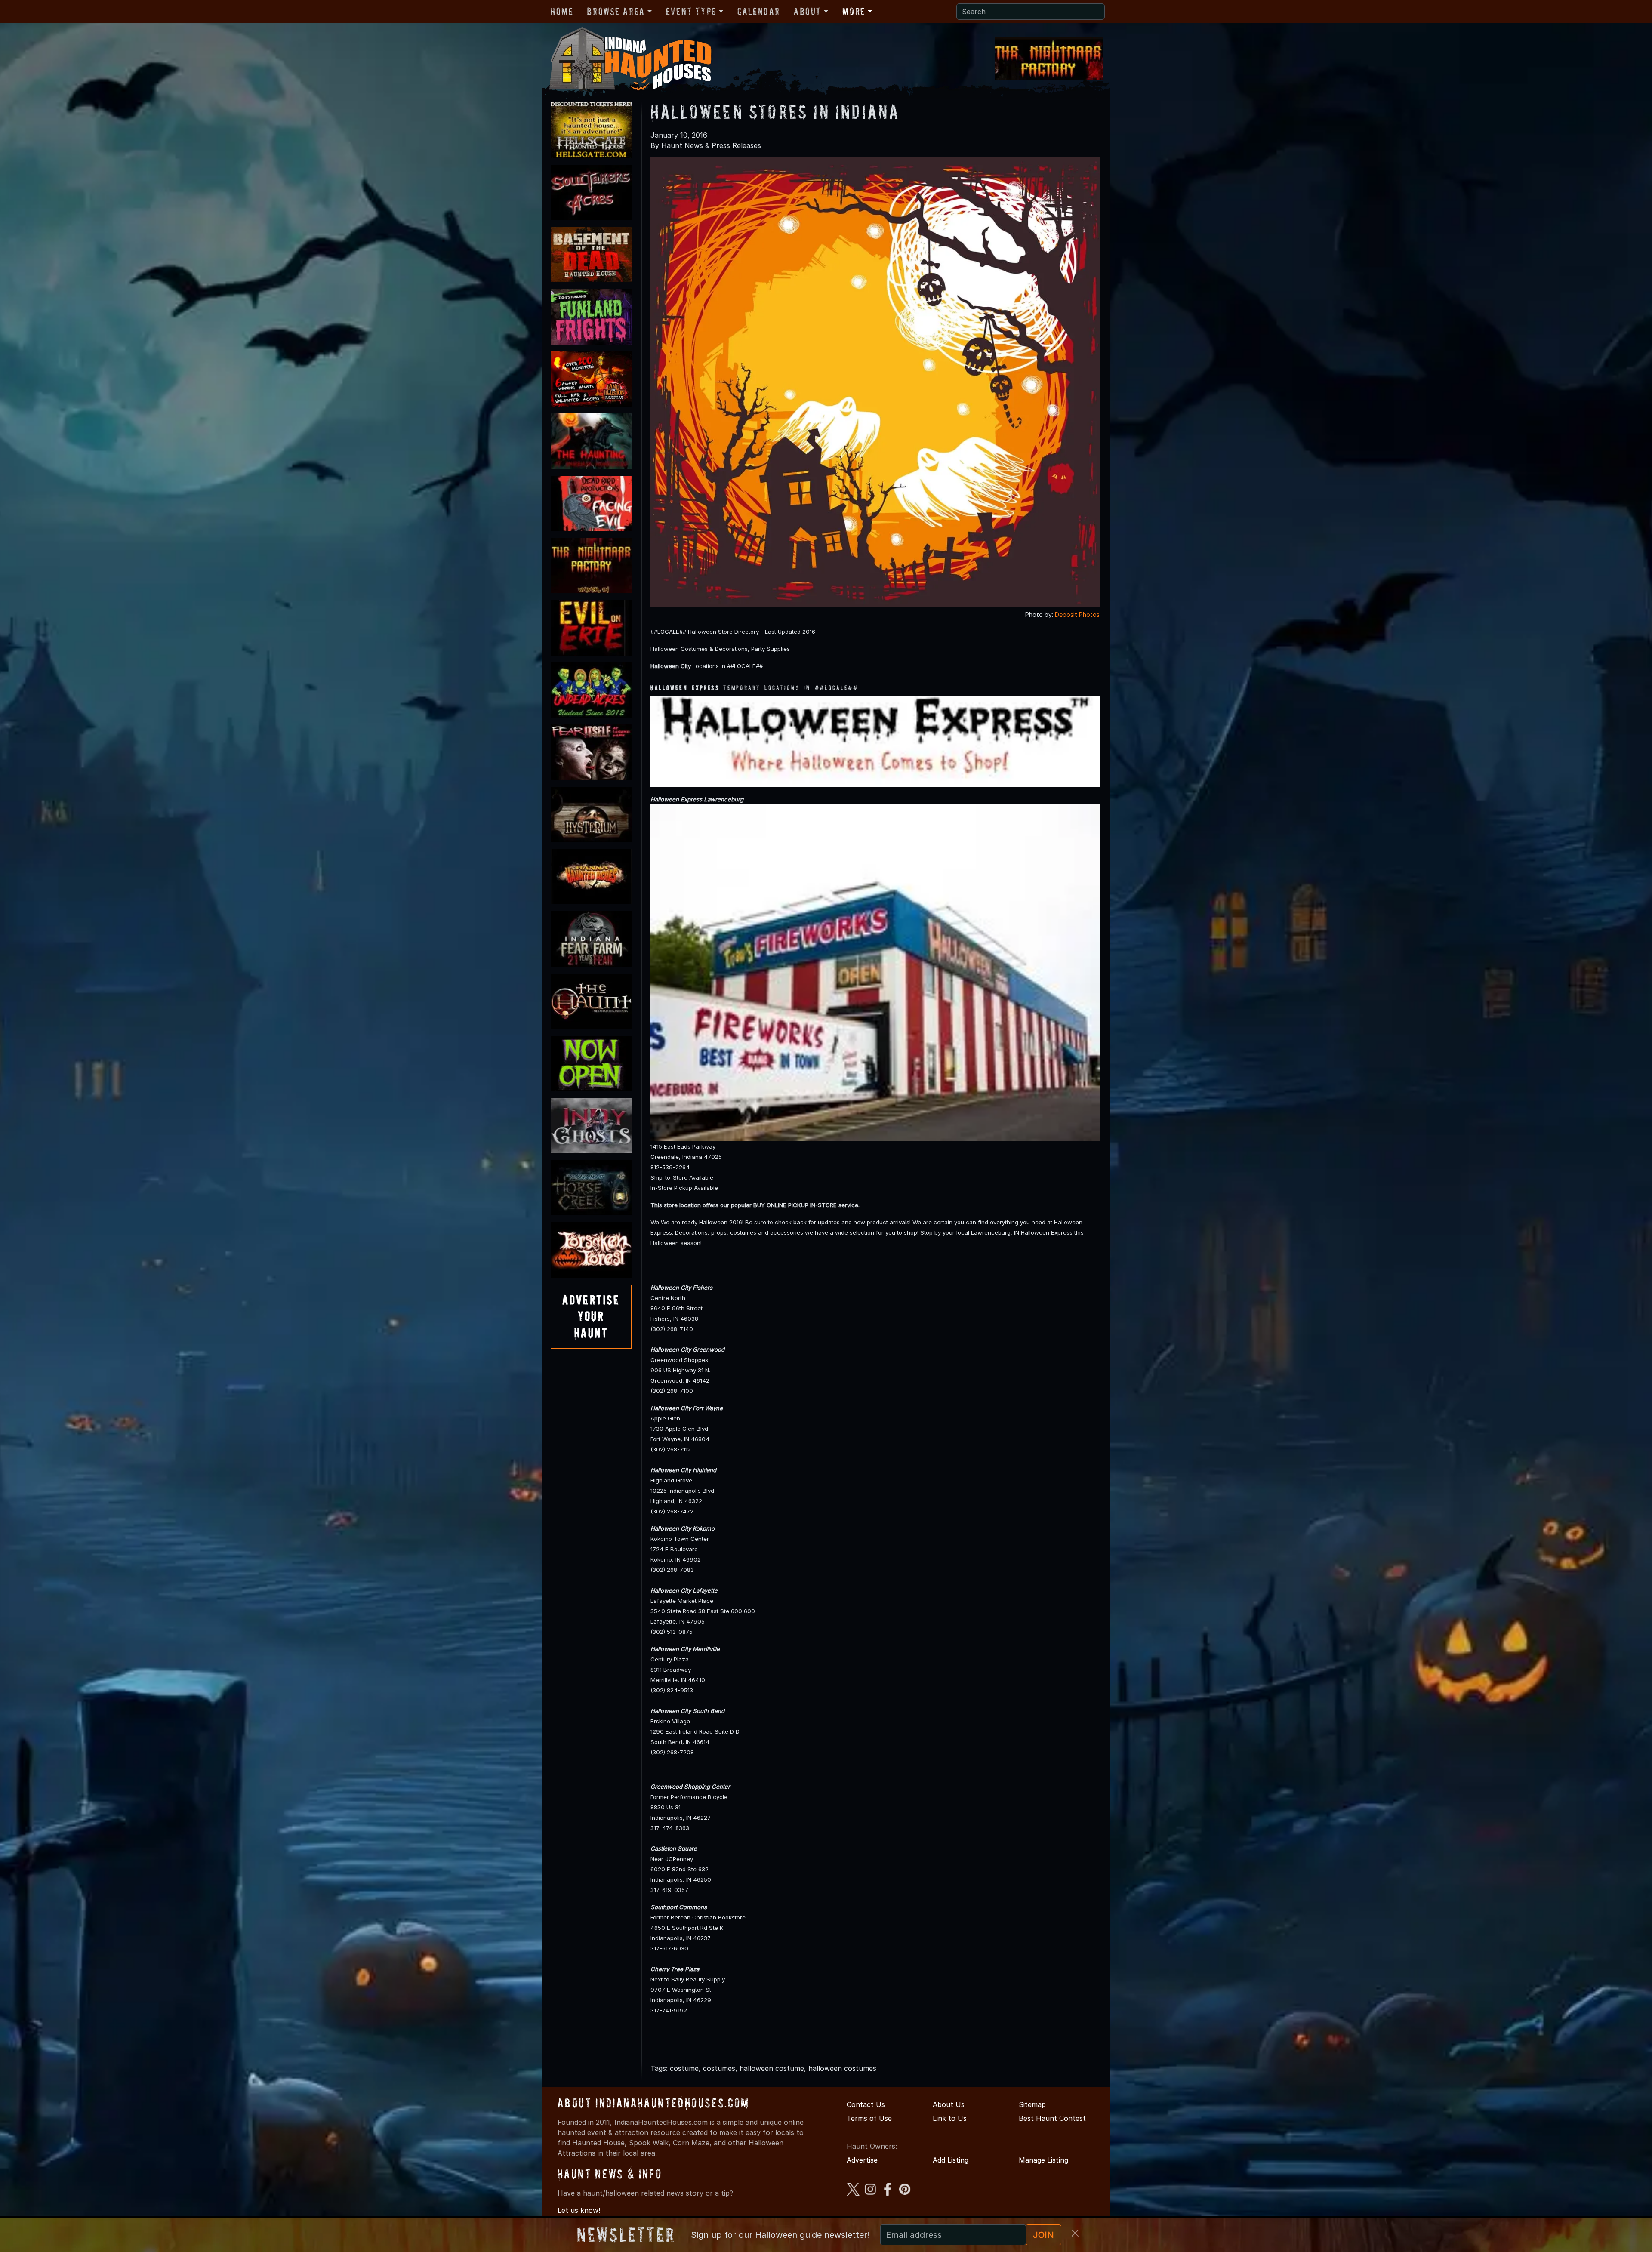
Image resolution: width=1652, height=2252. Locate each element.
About (808, 11)
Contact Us (866, 2104)
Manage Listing (1043, 2160)
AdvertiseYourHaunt (591, 1316)
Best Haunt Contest (1052, 2118)
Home (562, 11)
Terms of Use (869, 2118)
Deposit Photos (1077, 615)
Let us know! (579, 2210)
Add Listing (951, 2160)
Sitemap (1032, 2104)
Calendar (759, 11)
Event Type (691, 11)
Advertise (862, 2160)
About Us (949, 2104)
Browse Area (616, 11)
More (854, 11)
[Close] (1075, 2233)
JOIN (1043, 2235)
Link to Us (950, 2118)
